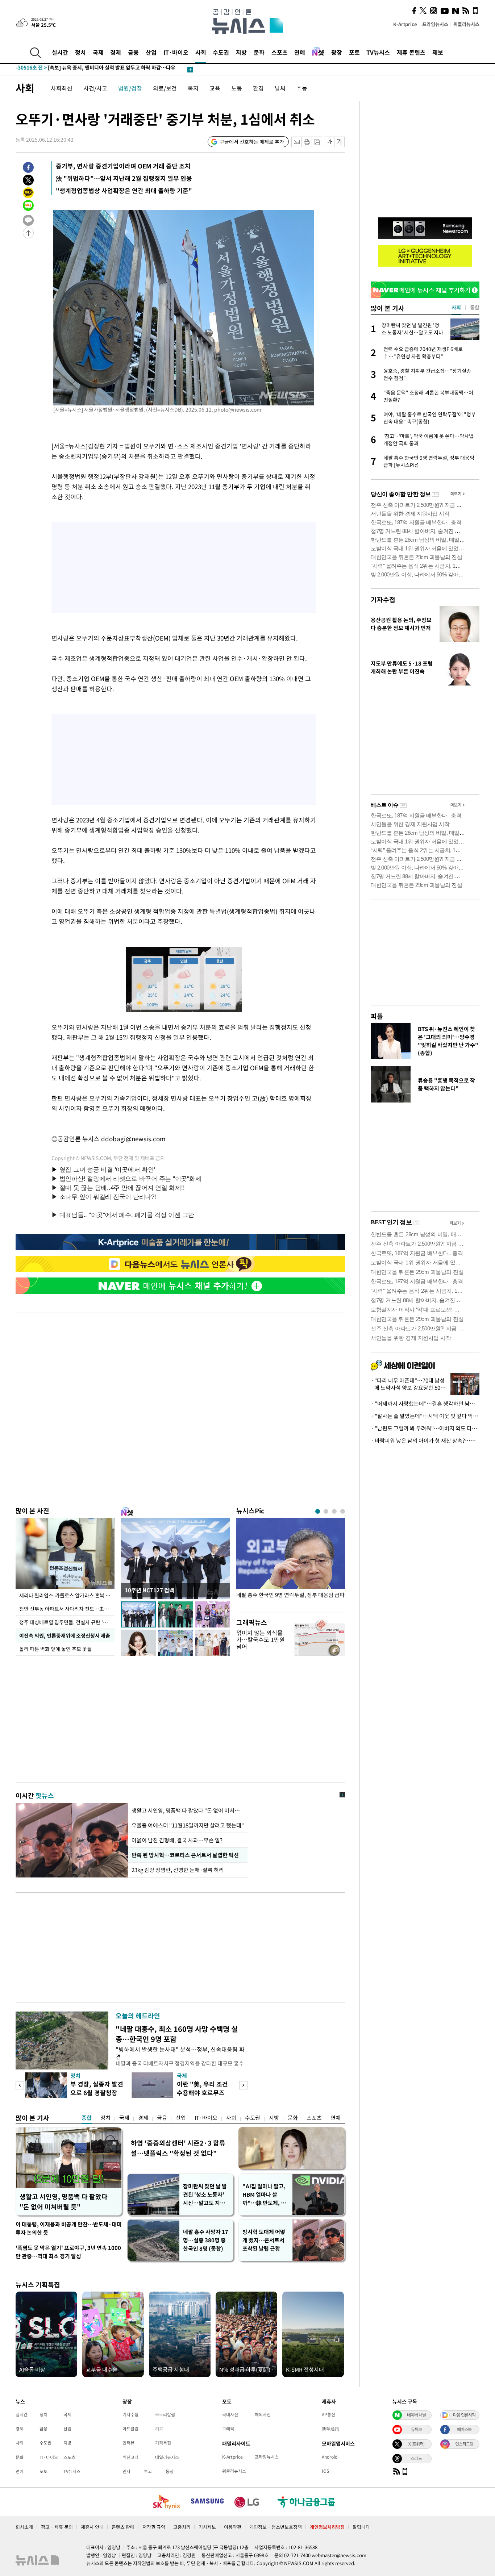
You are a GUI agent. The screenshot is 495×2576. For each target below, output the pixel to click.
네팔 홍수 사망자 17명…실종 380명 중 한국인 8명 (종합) (206, 2240)
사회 (201, 52)
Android (330, 2457)
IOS (325, 2471)
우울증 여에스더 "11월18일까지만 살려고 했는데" (188, 1825)
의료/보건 (165, 88)
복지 (193, 88)
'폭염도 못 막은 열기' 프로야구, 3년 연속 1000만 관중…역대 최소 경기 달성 (68, 2252)
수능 (302, 88)
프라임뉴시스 (435, 24)
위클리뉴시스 (466, 24)
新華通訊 (330, 2429)
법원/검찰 (130, 88)
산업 (151, 52)
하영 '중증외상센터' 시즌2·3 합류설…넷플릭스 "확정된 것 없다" (178, 2148)
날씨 (280, 88)
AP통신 (328, 2414)
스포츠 (280, 52)
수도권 (221, 52)
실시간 (60, 52)
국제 (98, 52)
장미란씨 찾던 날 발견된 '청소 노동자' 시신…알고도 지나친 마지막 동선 (205, 2195)
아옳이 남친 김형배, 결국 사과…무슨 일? (177, 1840)
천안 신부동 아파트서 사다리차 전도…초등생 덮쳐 (67, 1609)
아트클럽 (130, 2429)
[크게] (340, 142)
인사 (126, 2471)
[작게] (329, 142)
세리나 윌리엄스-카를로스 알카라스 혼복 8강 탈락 (67, 1595)
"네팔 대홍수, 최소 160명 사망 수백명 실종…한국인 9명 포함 (177, 2034)
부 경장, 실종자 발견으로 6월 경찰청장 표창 (97, 2093)
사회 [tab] (456, 307)
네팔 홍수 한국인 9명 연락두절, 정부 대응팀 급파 (290, 1595)
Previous (20, 2085)
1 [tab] (318, 1511)
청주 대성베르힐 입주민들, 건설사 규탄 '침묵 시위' (67, 1622)
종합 (87, 2118)
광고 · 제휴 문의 (57, 2527)
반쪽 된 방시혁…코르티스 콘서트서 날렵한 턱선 (185, 1855)
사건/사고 (95, 88)
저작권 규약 (154, 2527)
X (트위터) (416, 2444)
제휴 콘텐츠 (411, 52)
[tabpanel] (291, 1564)
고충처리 (182, 2527)
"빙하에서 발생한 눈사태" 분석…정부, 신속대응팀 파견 (180, 2053)
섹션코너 (130, 2457)
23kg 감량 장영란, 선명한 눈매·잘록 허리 (179, 1870)
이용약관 (233, 2527)
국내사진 (230, 2414)
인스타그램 (464, 2444)
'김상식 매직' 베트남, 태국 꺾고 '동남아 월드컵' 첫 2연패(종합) (98, 70)
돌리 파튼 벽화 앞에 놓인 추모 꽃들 (55, 1649)
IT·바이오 (176, 52)
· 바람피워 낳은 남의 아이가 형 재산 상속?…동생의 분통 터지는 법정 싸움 (425, 1441)
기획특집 (163, 2443)
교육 (215, 88)
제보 (438, 52)
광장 (337, 52)
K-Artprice (405, 24)
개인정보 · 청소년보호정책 (276, 2527)
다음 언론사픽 (464, 2415)
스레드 (416, 2458)
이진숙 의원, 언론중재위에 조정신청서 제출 (65, 1635)
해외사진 (263, 2414)
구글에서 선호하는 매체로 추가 (252, 142)
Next (243, 2085)
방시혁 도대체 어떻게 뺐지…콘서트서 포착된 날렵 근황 (264, 2240)
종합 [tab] (475, 307)
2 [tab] (326, 1511)
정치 (80, 52)
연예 (300, 52)
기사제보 (207, 2527)
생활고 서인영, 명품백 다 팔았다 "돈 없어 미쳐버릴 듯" (64, 2202)
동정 (170, 2471)
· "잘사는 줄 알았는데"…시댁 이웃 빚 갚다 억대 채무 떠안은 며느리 (425, 1416)
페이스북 (464, 2429)
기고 (159, 2429)
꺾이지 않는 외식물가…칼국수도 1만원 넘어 (261, 1639)
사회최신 (62, 88)
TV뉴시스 (378, 52)
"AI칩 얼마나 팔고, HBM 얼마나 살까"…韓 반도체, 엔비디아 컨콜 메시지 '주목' (264, 2195)
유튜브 (416, 2429)
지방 (241, 52)
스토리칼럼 (165, 2414)
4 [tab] (343, 1511)
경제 (116, 52)
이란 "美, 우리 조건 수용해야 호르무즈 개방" (202, 2093)
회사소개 (24, 2527)
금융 (133, 52)
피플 (377, 1016)
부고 (148, 2471)
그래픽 (228, 2429)
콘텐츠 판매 (123, 2527)
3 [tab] (334, 1511)
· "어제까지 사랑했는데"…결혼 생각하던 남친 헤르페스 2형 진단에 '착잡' (425, 1404)
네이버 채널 (416, 2415)
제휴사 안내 (92, 2527)
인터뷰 (128, 2443)
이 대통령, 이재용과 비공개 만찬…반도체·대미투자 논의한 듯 (69, 2228)
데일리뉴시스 (167, 2457)
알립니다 (361, 2527)
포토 (354, 52)
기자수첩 (383, 599)
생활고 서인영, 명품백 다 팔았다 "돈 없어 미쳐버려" (188, 1810)
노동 (237, 88)
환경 (258, 88)
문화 (259, 52)
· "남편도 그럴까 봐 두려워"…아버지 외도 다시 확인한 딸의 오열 (425, 1428)
